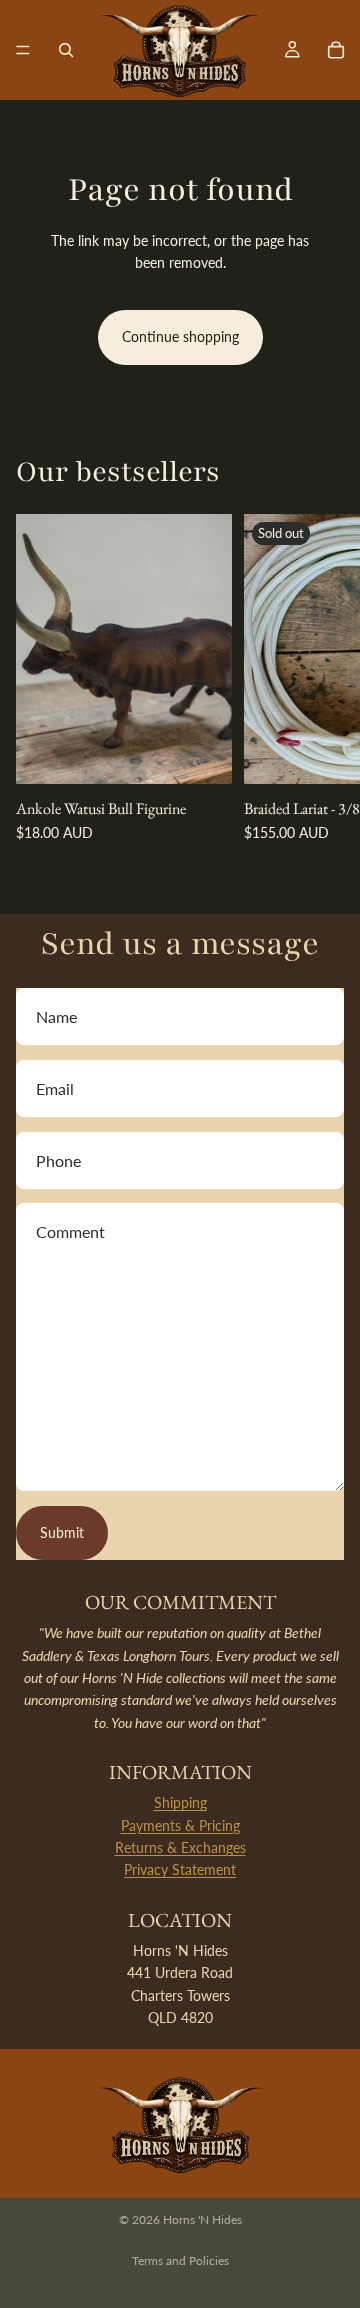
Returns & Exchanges (180, 1847)
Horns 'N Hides (202, 2219)
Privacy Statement (180, 1869)
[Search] (66, 50)
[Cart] (336, 50)
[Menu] (23, 50)
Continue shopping (180, 336)
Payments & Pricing (180, 1825)
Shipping (180, 1802)
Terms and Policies (180, 2260)
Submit (62, 1532)
